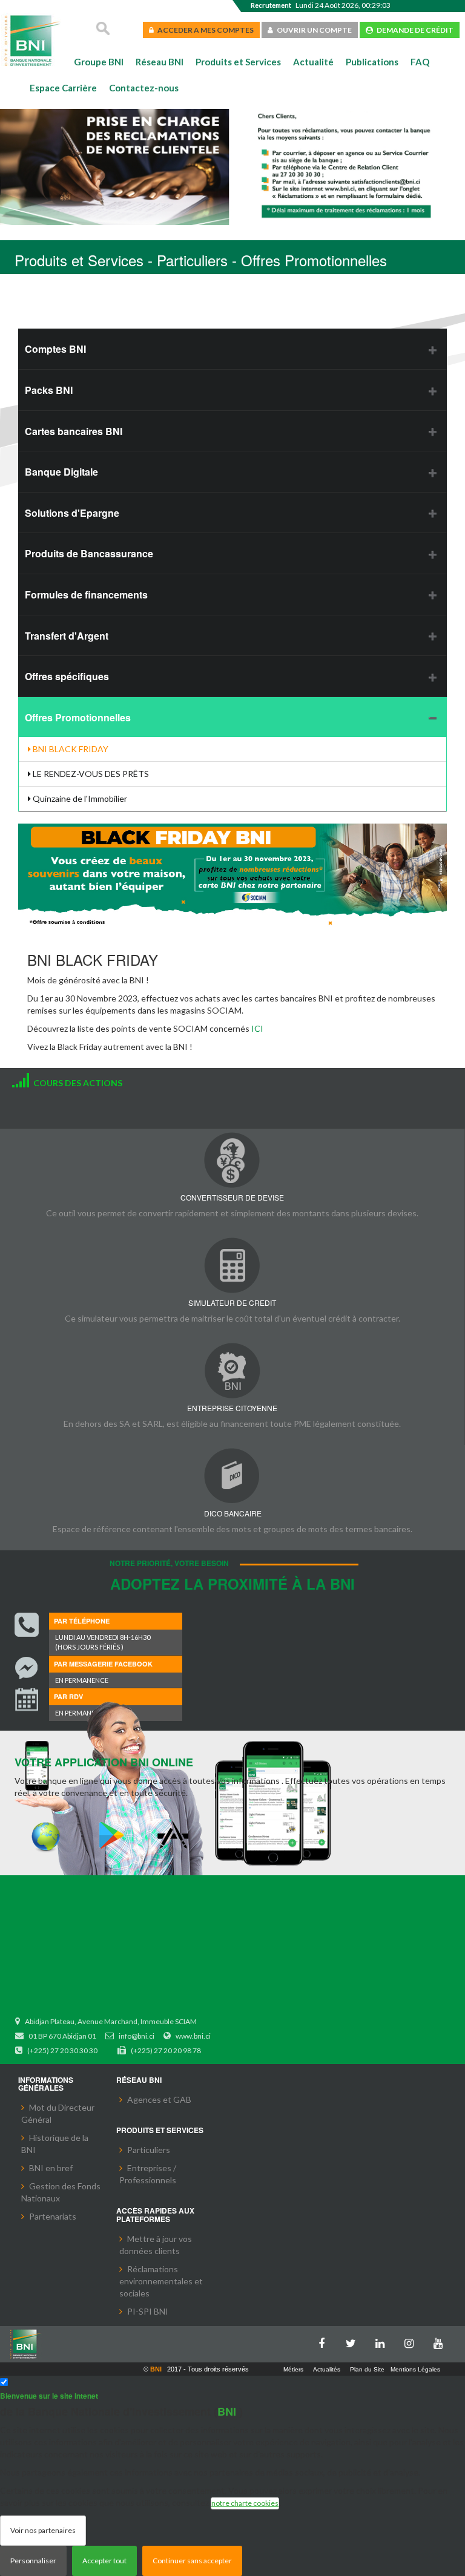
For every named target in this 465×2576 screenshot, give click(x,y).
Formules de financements (86, 595)
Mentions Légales (415, 2369)
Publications (372, 62)
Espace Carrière (63, 88)
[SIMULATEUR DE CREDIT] (232, 1265)
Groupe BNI (99, 62)
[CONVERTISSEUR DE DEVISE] (232, 1160)
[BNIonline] (46, 1836)
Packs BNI (49, 390)
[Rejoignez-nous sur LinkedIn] (383, 2341)
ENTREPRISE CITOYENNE (232, 1408)
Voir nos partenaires (43, 2530)
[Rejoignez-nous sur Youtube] (441, 2341)
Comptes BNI (55, 349)
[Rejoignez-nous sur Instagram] (412, 2341)
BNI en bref (51, 2168)
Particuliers (149, 2150)
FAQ (420, 62)
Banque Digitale (61, 472)
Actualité (313, 62)
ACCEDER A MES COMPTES (204, 30)
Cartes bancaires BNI (74, 431)
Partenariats (53, 2216)
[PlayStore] (111, 1836)
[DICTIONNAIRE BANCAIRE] (232, 1476)
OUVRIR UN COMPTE (312, 30)
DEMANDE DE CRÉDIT (413, 30)
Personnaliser (33, 2561)
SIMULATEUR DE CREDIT (232, 1303)
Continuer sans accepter (192, 2561)
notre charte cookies (245, 2503)
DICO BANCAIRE (233, 1513)
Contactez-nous (144, 88)
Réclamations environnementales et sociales (161, 2281)
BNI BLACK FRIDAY (70, 749)
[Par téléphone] (27, 1625)
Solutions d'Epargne (72, 513)
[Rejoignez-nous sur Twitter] (354, 2341)
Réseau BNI (160, 62)
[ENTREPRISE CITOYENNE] (232, 1370)
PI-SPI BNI (148, 2311)
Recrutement (271, 5)
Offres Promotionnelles (78, 717)
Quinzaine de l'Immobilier (79, 798)
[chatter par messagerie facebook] (27, 1668)
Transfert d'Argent (67, 636)
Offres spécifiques (67, 676)
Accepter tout (104, 2561)
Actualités (327, 2369)
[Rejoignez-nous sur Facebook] (325, 2341)
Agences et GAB (159, 2099)
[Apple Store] (176, 1836)
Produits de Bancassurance (89, 553)
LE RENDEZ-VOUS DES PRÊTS (90, 774)
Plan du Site (367, 2369)
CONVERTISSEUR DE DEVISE (232, 1197)
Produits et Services (238, 62)
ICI (257, 1028)
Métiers (293, 2369)
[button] (28, 169)
